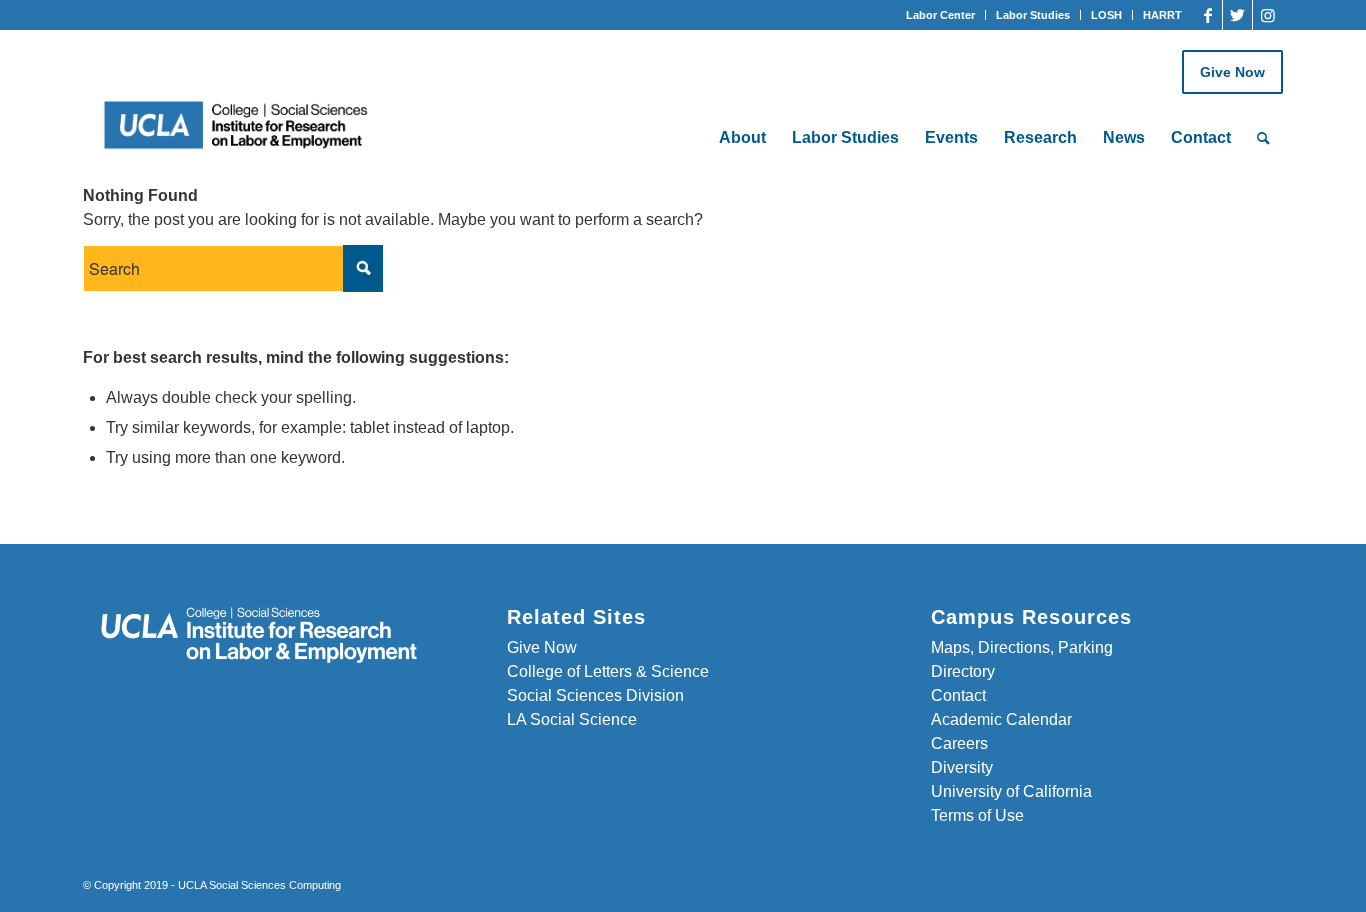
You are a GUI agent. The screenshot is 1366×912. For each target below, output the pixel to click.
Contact (958, 695)
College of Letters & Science (608, 671)
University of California (1011, 791)
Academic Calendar (1001, 719)
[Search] (1263, 138)
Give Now (1232, 72)
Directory (963, 671)
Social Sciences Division (595, 695)
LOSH (1106, 15)
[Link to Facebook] (1207, 15)
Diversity (962, 767)
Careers (959, 743)
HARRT (1162, 15)
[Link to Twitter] (1237, 15)
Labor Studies (1033, 15)
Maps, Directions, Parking (1022, 647)
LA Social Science (572, 719)
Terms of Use (977, 815)
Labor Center (940, 15)
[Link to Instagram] (1268, 15)
